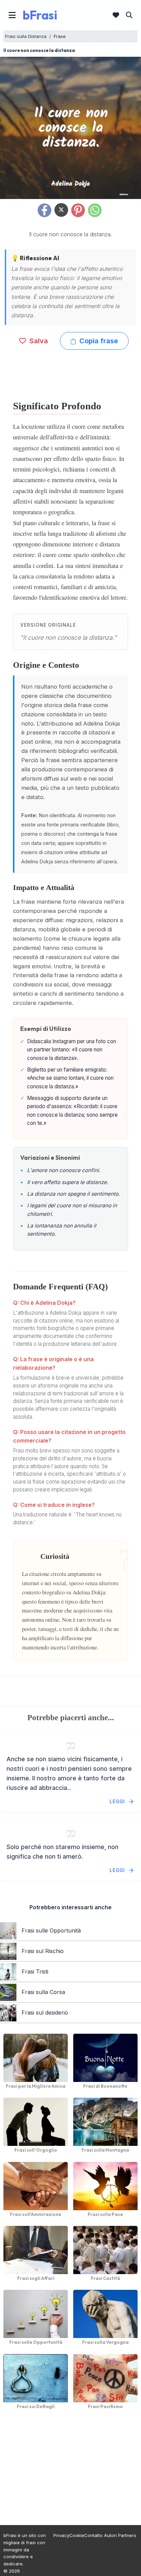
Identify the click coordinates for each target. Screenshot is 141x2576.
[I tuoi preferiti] (116, 15)
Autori (110, 2535)
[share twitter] (61, 210)
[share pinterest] (78, 210)
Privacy (61, 2535)
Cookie (77, 2535)
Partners (127, 2535)
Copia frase (98, 341)
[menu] (12, 15)
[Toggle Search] (129, 15)
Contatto (93, 2535)
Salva (38, 341)
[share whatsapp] (95, 210)
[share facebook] (44, 210)
